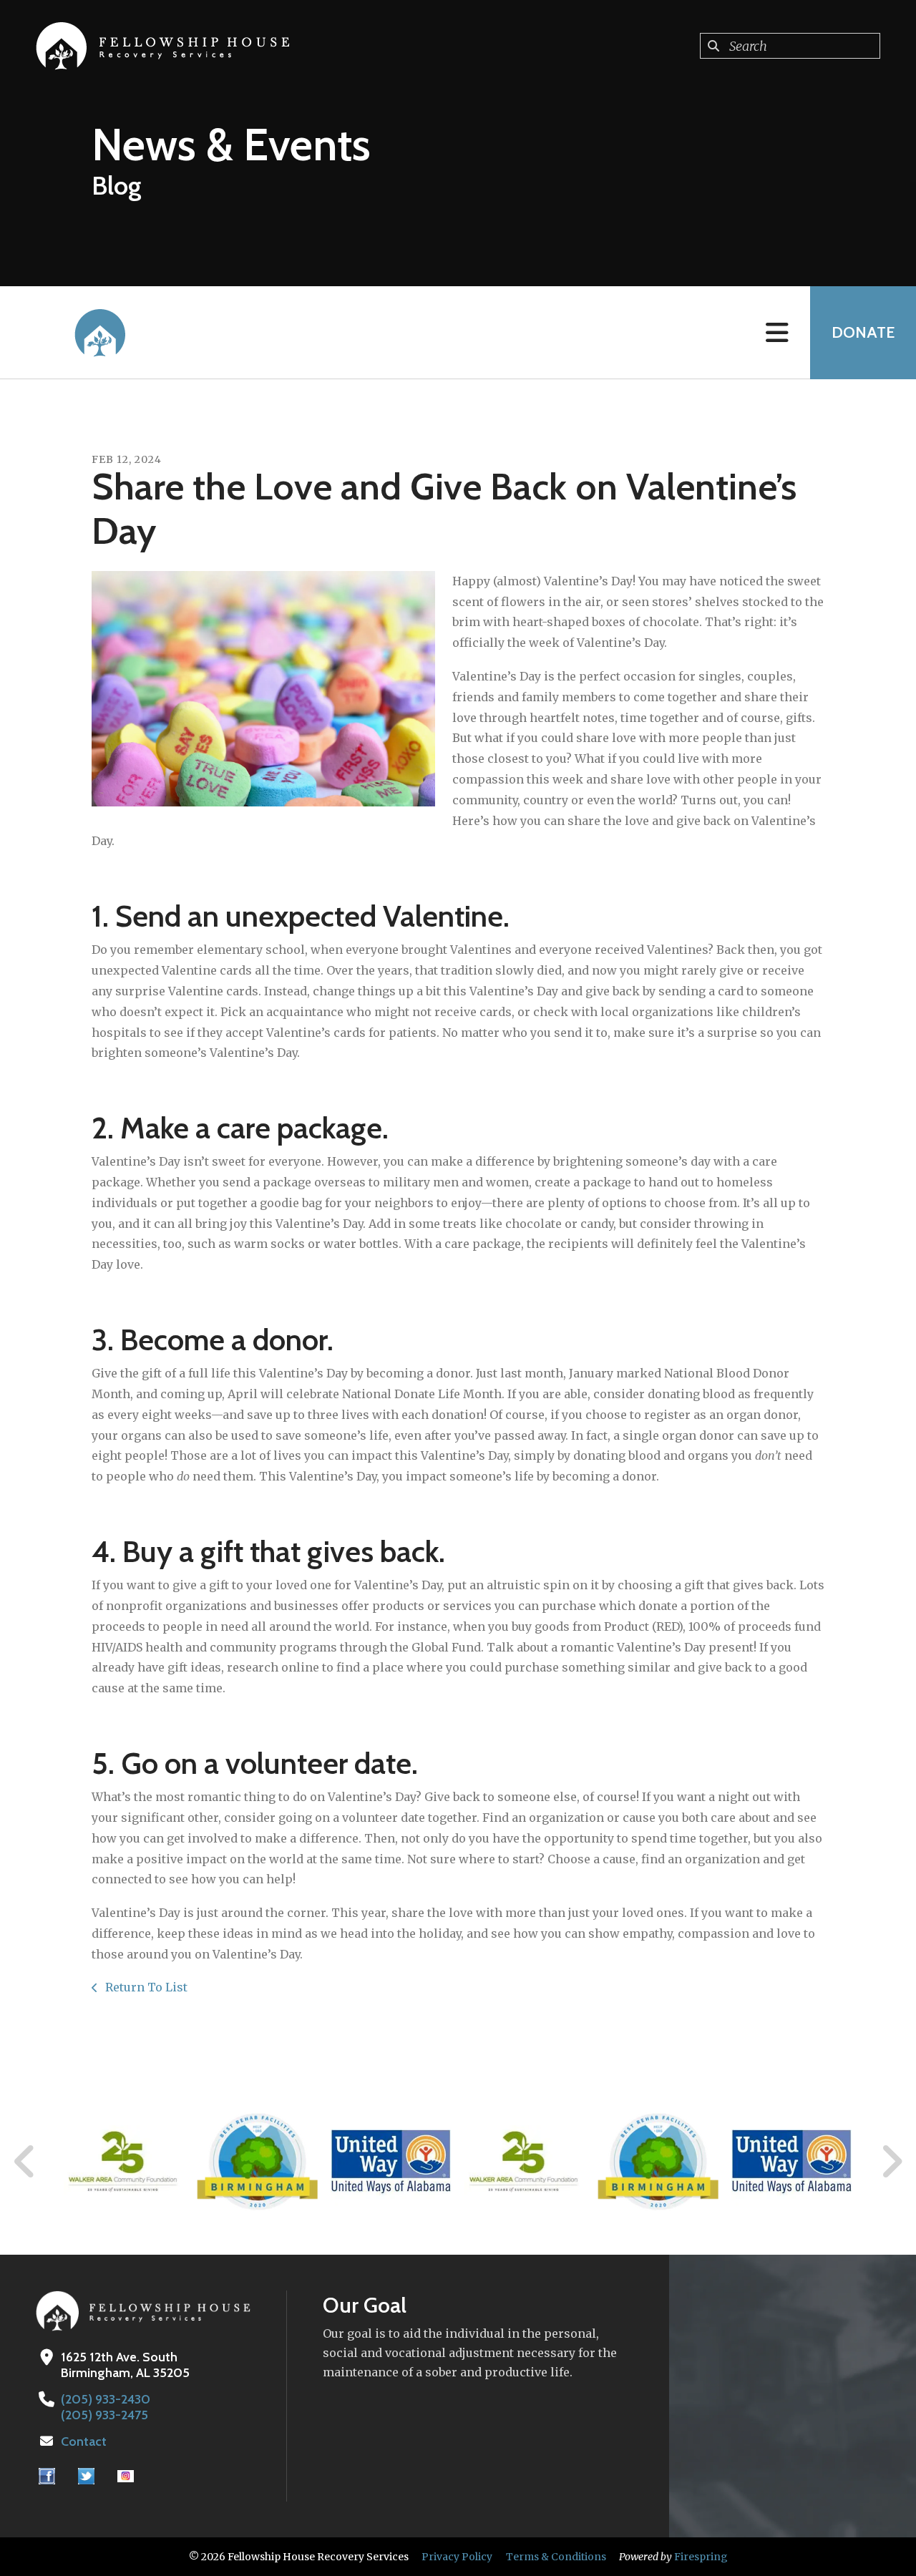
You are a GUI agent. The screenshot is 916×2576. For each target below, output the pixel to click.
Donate (863, 332)
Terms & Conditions (556, 2557)
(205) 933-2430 (106, 2399)
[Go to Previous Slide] (25, 2162)
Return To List (145, 1987)
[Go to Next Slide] (891, 2162)
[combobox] (790, 46)
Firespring (701, 2557)
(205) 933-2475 (104, 2415)
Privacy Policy (457, 2557)
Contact (84, 2441)
